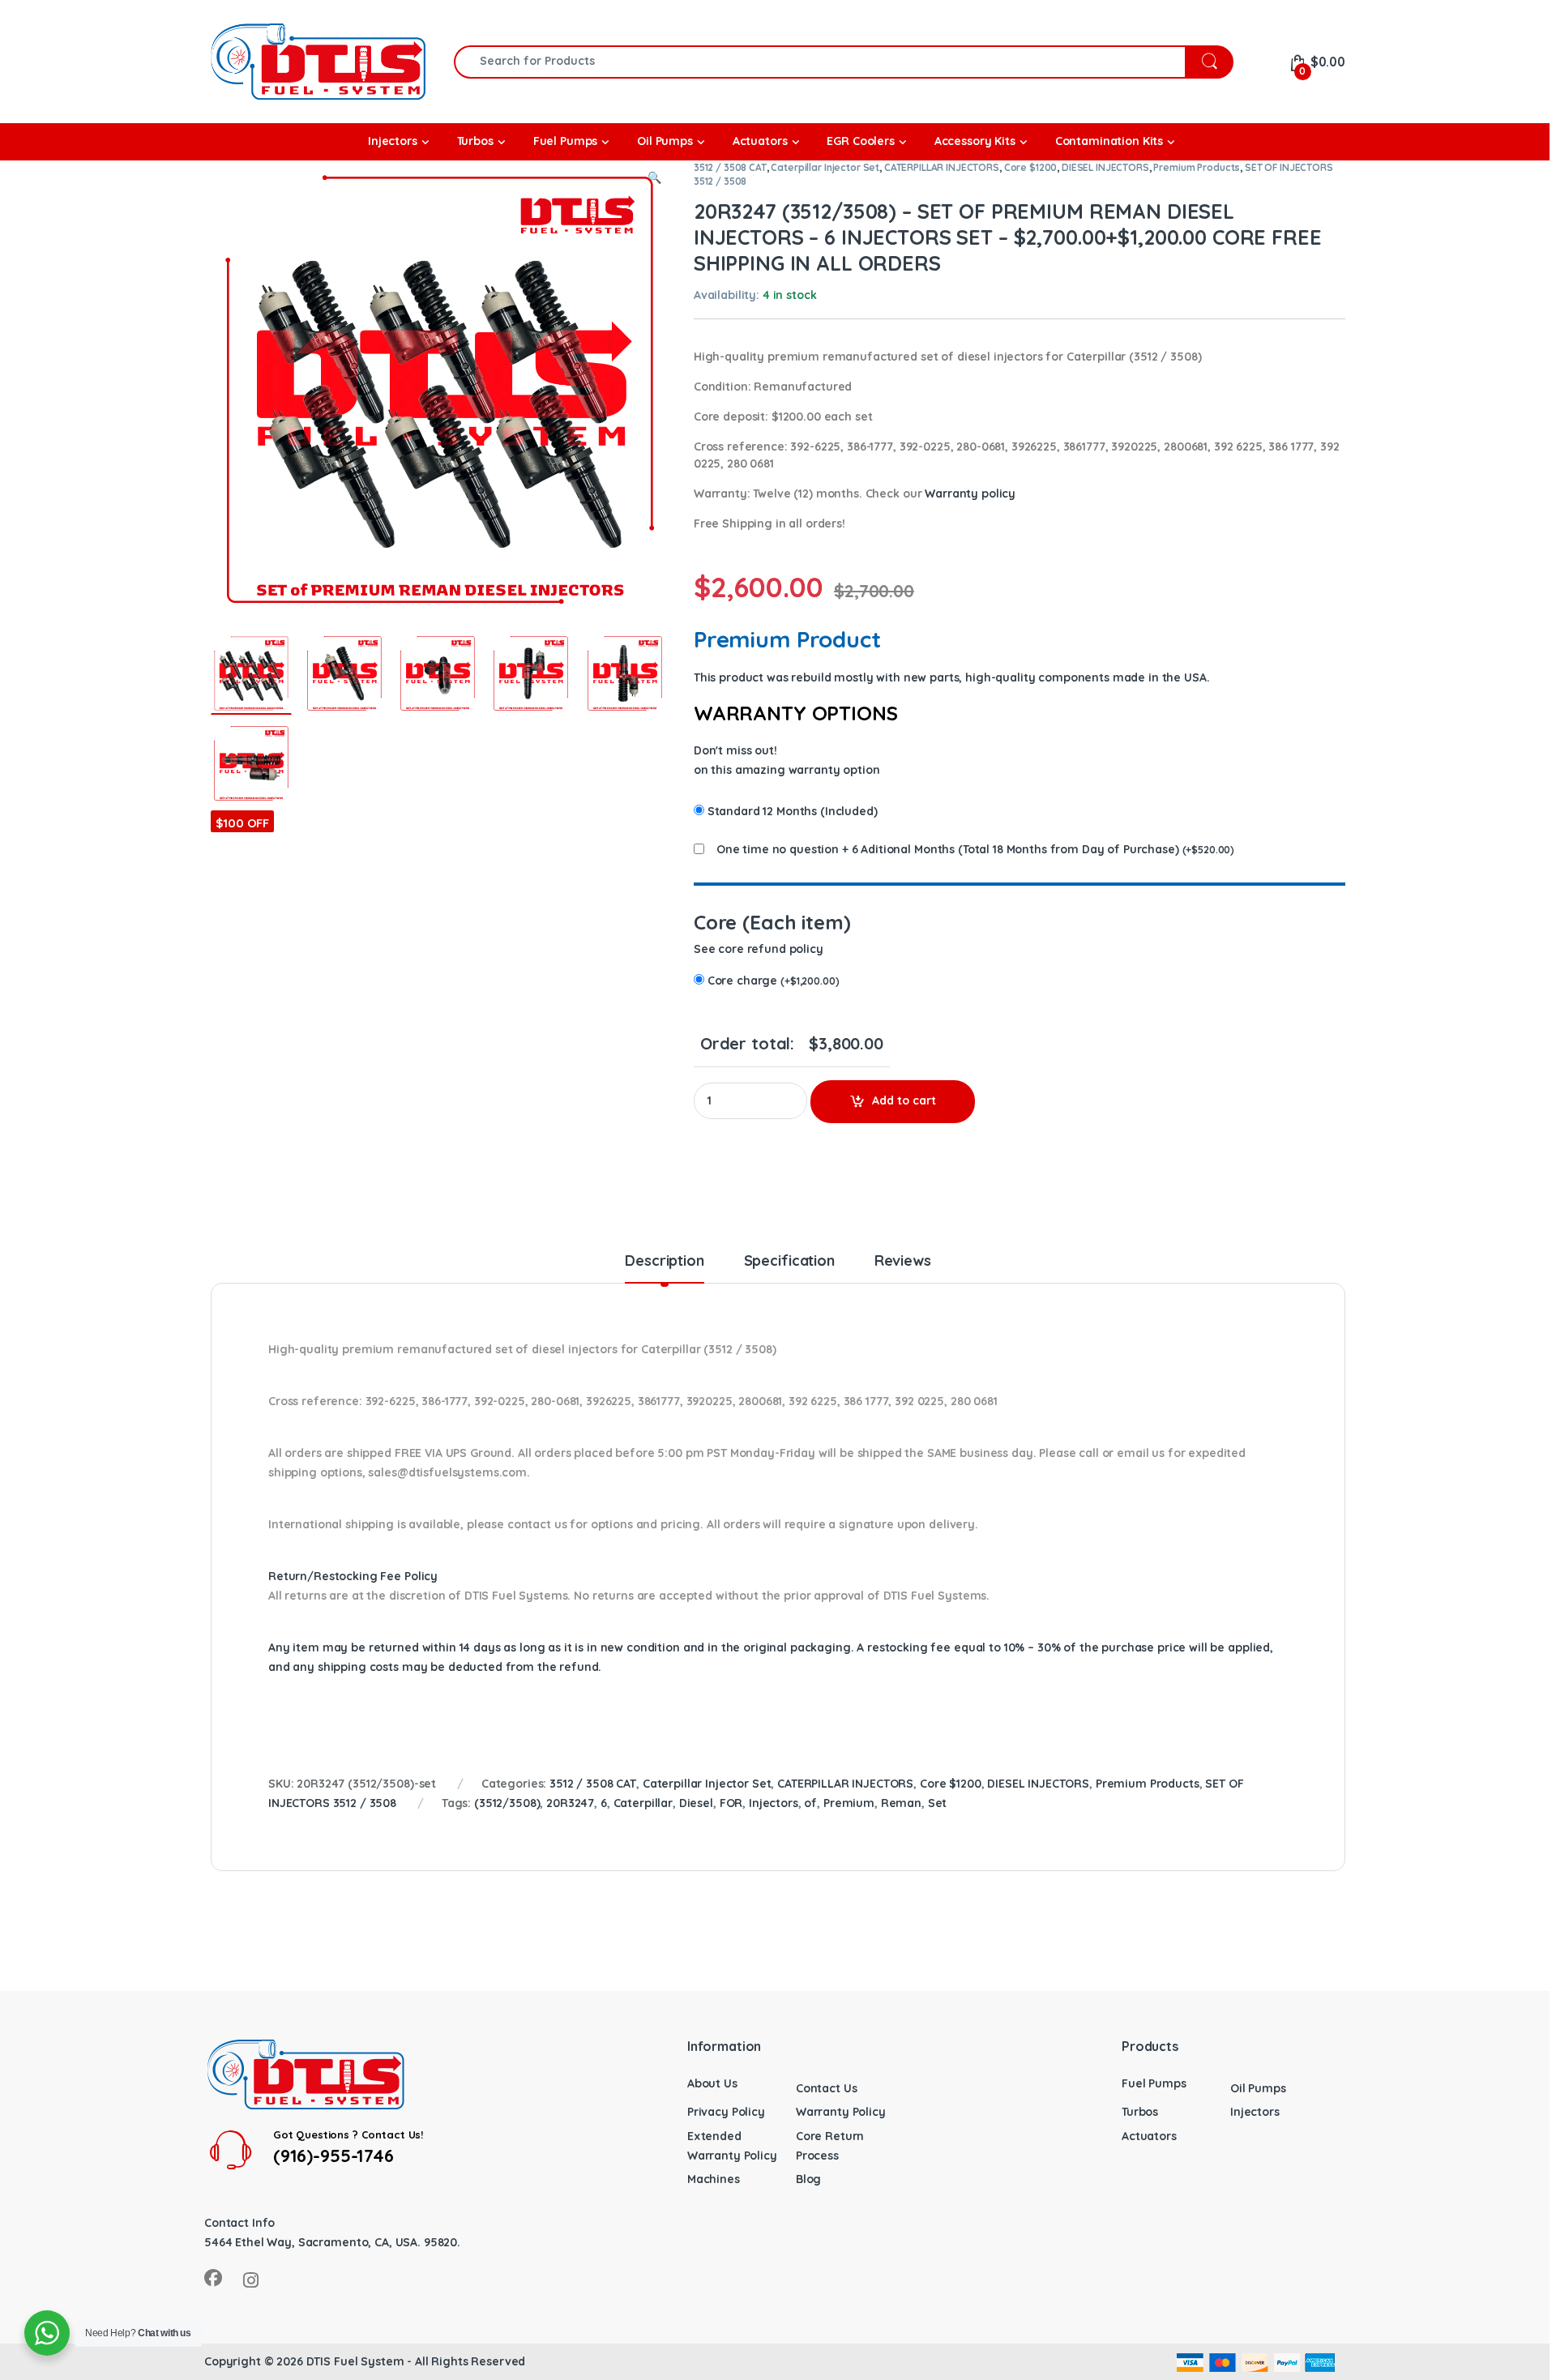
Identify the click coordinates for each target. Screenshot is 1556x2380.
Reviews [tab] (903, 1262)
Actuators (1149, 2136)
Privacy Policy (726, 2112)
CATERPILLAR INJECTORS (942, 167)
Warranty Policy (841, 2112)
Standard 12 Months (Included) (793, 811)
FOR (731, 1803)
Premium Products (1197, 167)
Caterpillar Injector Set (825, 167)
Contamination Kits (1109, 141)
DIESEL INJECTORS (1105, 167)
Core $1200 (1031, 167)
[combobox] (820, 62)
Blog (808, 2179)
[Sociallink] (213, 2278)
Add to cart (904, 1100)
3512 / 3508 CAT (730, 167)
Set (938, 1803)
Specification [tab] (789, 1262)
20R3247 (570, 1803)
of (810, 1803)
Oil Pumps (1258, 2088)
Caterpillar (643, 1803)
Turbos (1140, 2112)
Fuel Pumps (1154, 2083)
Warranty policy (970, 494)
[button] (654, 178)
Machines (714, 2179)
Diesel (696, 1803)
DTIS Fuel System (355, 2361)
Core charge (774, 981)
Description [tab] (664, 1262)
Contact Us (827, 2088)
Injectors (774, 1803)
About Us (712, 2083)
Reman (901, 1803)
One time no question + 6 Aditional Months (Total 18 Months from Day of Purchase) (948, 849)
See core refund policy (759, 949)
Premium (849, 1803)
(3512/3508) (507, 1803)
